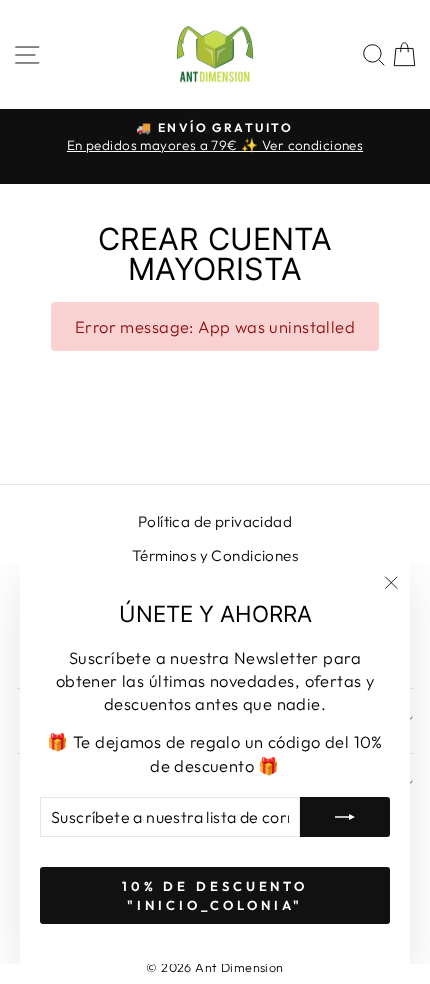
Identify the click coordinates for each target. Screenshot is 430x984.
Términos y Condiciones (215, 555)
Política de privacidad (215, 521)
